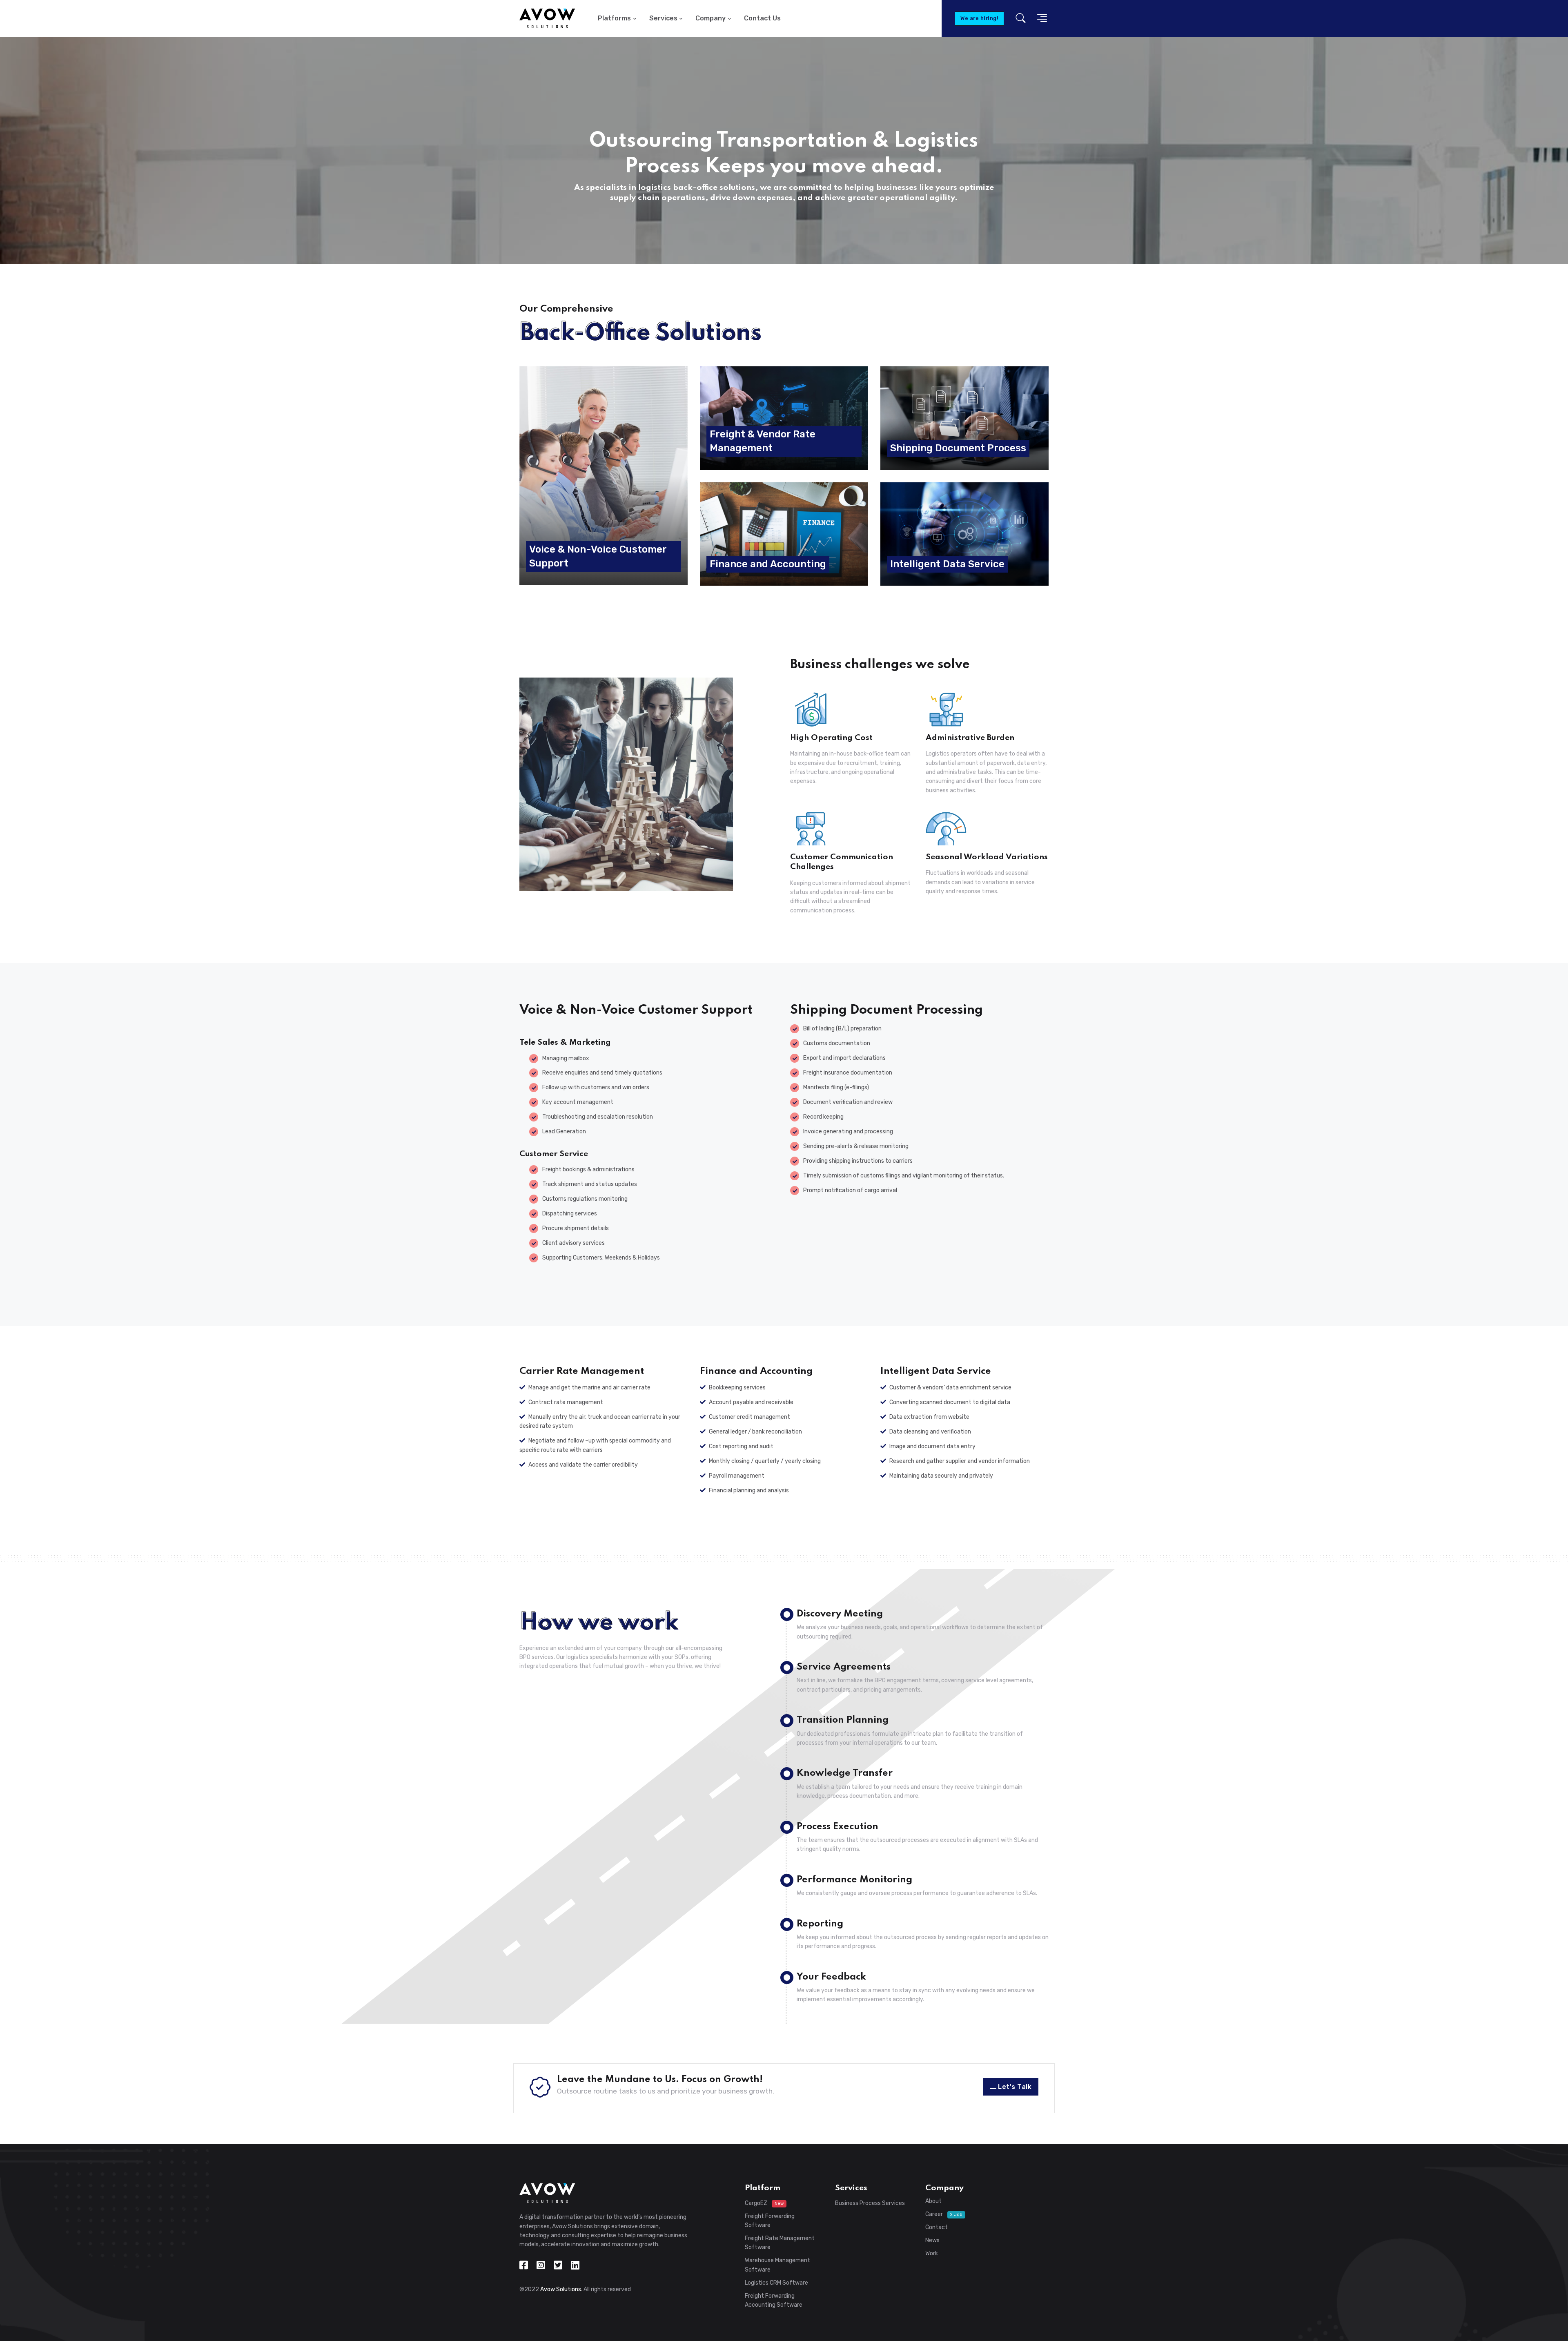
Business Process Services (870, 2203)
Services (663, 18)
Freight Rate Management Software (780, 2243)
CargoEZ (764, 2203)
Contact (937, 2227)
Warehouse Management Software (777, 2265)
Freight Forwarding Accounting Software (774, 2300)
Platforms (614, 18)
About (933, 2201)
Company (710, 18)
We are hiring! (979, 18)
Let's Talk (1015, 2087)
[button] (1040, 19)
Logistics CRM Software (776, 2283)
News (932, 2240)
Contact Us (762, 18)
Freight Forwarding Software (770, 2221)
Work (932, 2253)
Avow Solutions (561, 2289)
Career (944, 2214)
